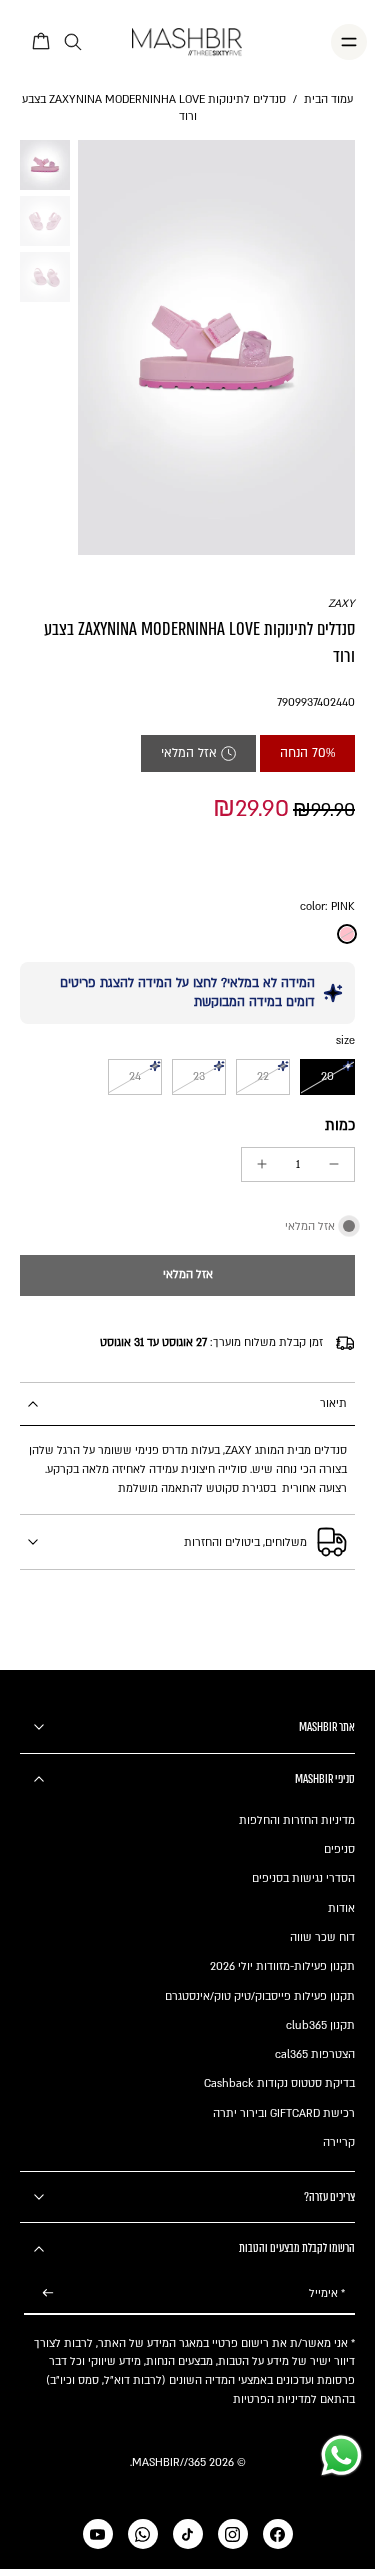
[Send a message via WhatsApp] (341, 2455)
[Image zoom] (216, 347)
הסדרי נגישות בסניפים (303, 1878)
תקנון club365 (320, 2025)
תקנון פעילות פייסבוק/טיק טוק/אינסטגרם (260, 1996)
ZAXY (341, 603)
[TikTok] (188, 2534)
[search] (73, 42)
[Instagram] (233, 2534)
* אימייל (327, 2293)
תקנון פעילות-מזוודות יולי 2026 (282, 1966)
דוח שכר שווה (322, 1937)
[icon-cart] (42, 42)
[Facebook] (278, 2534)
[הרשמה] (48, 2294)
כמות (340, 1125)
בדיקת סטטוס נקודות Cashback (279, 2083)
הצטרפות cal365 (315, 2054)
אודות (341, 1908)
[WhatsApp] (143, 2534)
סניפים (339, 1849)
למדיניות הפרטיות (275, 2399)
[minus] (334, 1164)
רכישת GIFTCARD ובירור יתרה (284, 2113)
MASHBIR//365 (169, 2462)
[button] (187, 1275)
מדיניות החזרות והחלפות (297, 1820)
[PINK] (347, 934)
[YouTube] (98, 2534)
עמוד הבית (328, 99)
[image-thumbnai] (45, 165)
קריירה (339, 2142)
